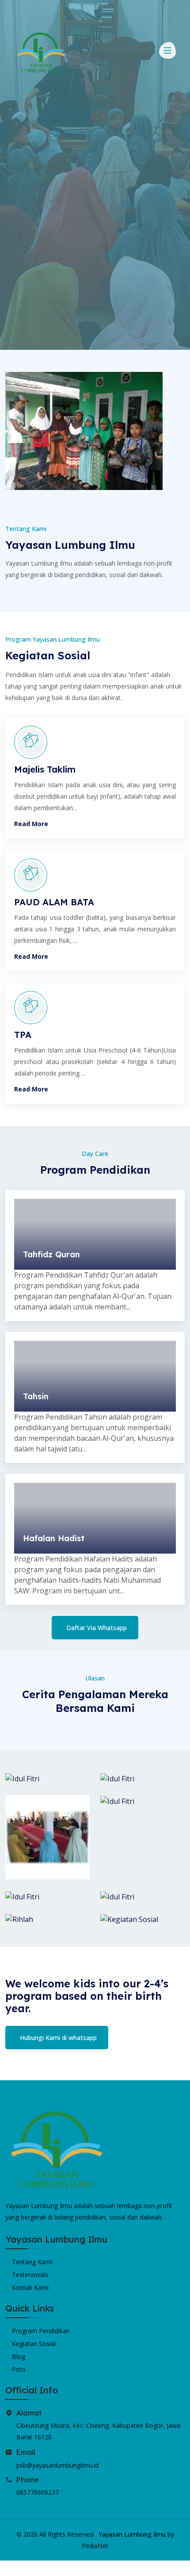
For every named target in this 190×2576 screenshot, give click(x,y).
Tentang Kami (32, 2262)
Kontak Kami (30, 2287)
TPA (23, 1035)
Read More (31, 824)
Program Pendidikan (41, 2331)
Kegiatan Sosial (34, 2344)
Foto (19, 2369)
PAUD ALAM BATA (54, 902)
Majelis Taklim (45, 769)
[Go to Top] (8, 2568)
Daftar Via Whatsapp (97, 1628)
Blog (19, 2356)
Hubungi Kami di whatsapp (58, 2038)
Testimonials (30, 2275)
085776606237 (38, 2492)
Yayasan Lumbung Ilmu (132, 2534)
